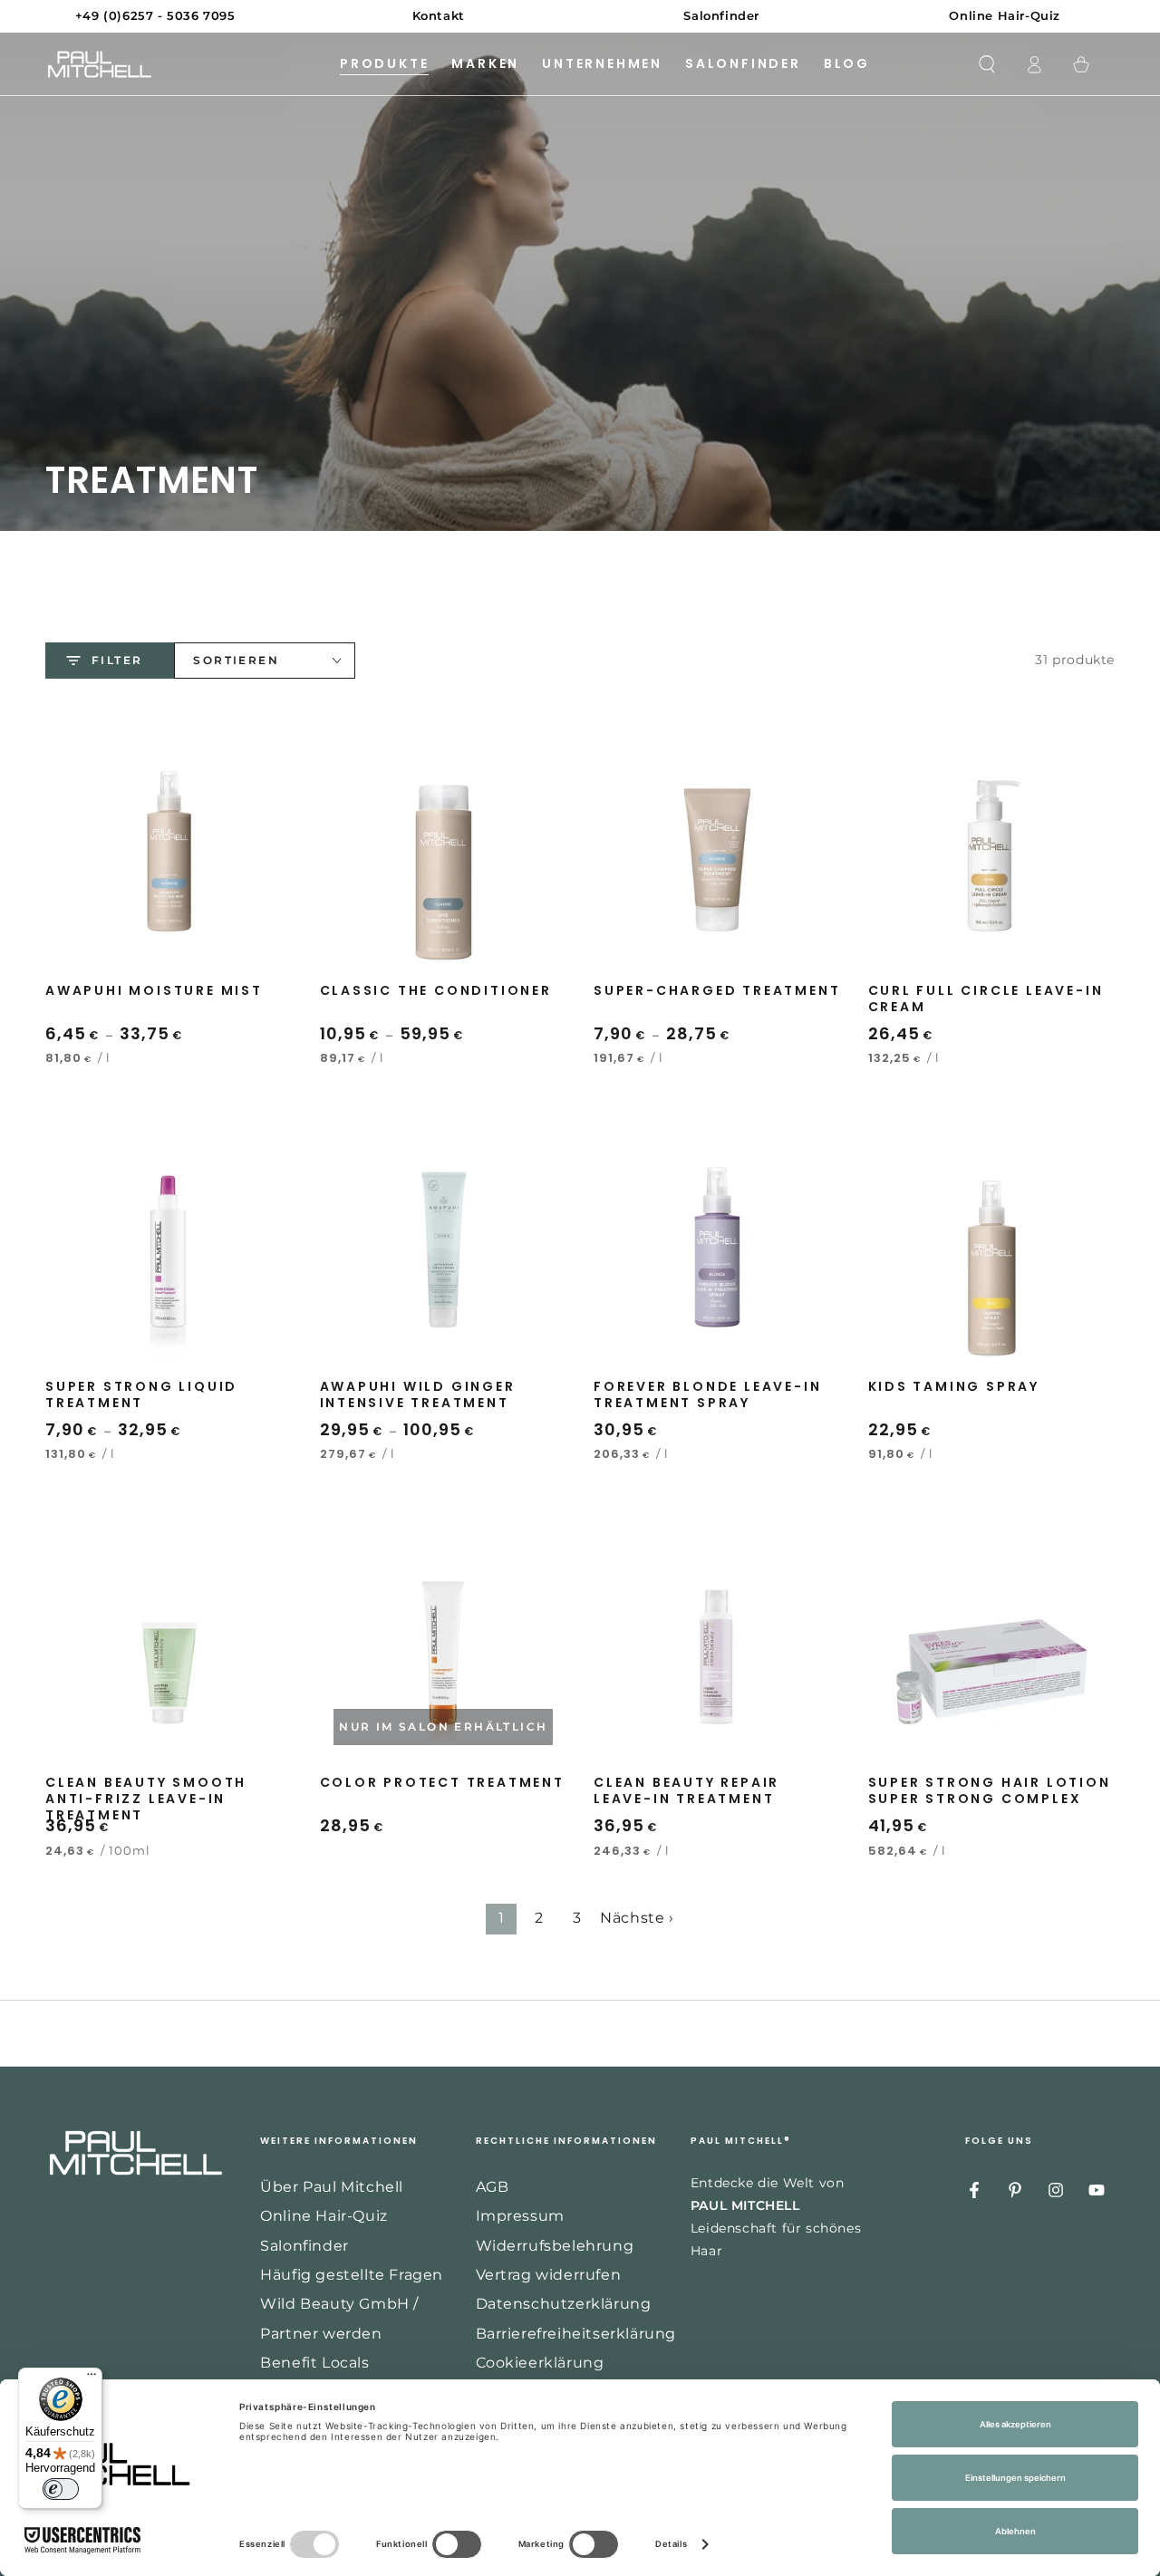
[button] (987, 64)
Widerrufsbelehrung (555, 2246)
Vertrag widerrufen (549, 2275)
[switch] (61, 2489)
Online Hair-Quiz (324, 2216)
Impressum (520, 2216)
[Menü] (92, 2378)
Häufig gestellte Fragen (352, 2275)
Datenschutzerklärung (564, 2304)
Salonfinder (304, 2246)
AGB (493, 2187)
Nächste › (637, 1918)
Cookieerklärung (540, 2363)
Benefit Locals (314, 2363)
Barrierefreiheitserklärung (576, 2334)
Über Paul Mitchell (332, 2187)
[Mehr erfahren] (580, 16)
